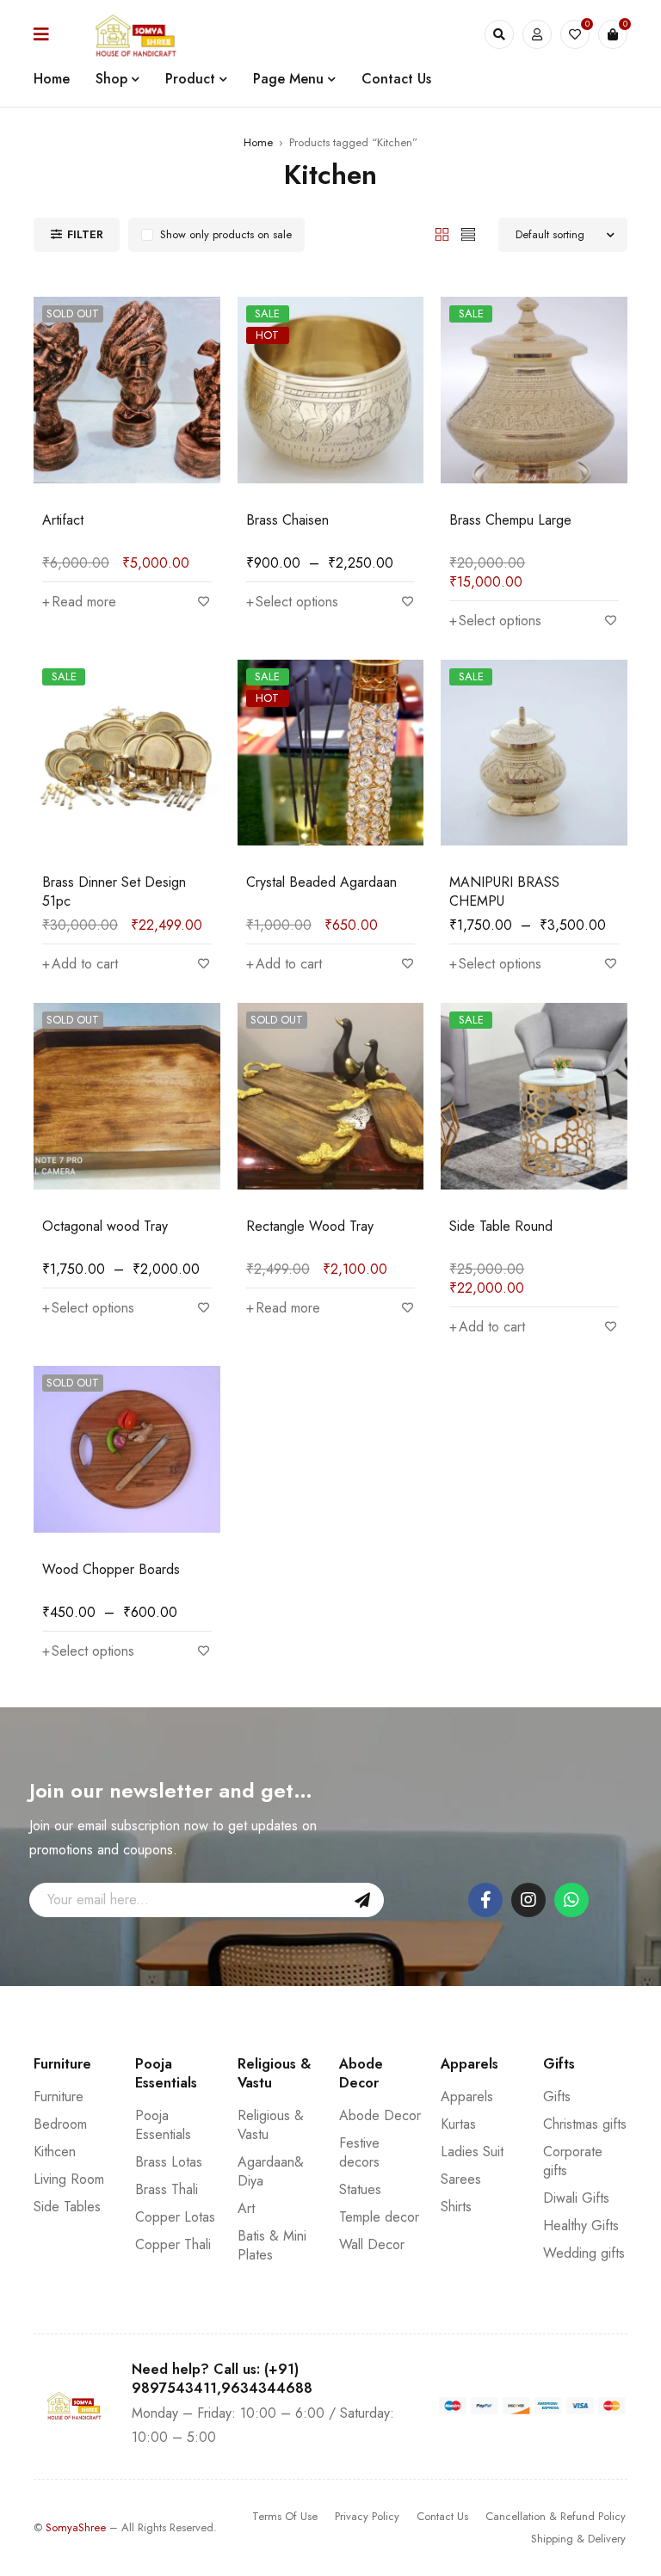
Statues (360, 2189)
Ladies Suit (472, 2152)
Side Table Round (501, 1226)
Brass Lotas (169, 2162)
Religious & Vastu (271, 2125)
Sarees (461, 2179)
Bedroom (60, 2124)
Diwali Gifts (576, 2198)
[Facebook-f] (485, 1900)
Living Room (69, 2179)
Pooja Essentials (163, 2125)
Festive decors (359, 2152)
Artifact (63, 520)
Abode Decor (380, 2115)
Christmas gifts (585, 2124)
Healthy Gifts (581, 2226)
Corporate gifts (573, 2161)
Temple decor (379, 2217)
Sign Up (362, 1900)
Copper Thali (173, 2244)
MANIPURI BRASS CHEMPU (504, 891)
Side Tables (67, 2207)
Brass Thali (167, 2189)
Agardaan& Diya (271, 2171)
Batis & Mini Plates (272, 2245)
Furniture (59, 2096)
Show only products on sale (226, 234)
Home (258, 142)
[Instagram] (528, 1900)
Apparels (467, 2096)
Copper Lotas (175, 2217)
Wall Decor (372, 2244)
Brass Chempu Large (510, 520)
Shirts (456, 2207)
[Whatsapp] (571, 1900)
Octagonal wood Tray (105, 1226)
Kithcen (55, 2152)
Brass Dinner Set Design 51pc (114, 891)
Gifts (557, 2096)
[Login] (537, 34)
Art (246, 2208)
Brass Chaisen (287, 520)
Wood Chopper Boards (111, 1569)
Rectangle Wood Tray (310, 1226)
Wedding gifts (584, 2253)
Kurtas (458, 2124)
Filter (85, 234)
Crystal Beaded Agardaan (321, 882)
